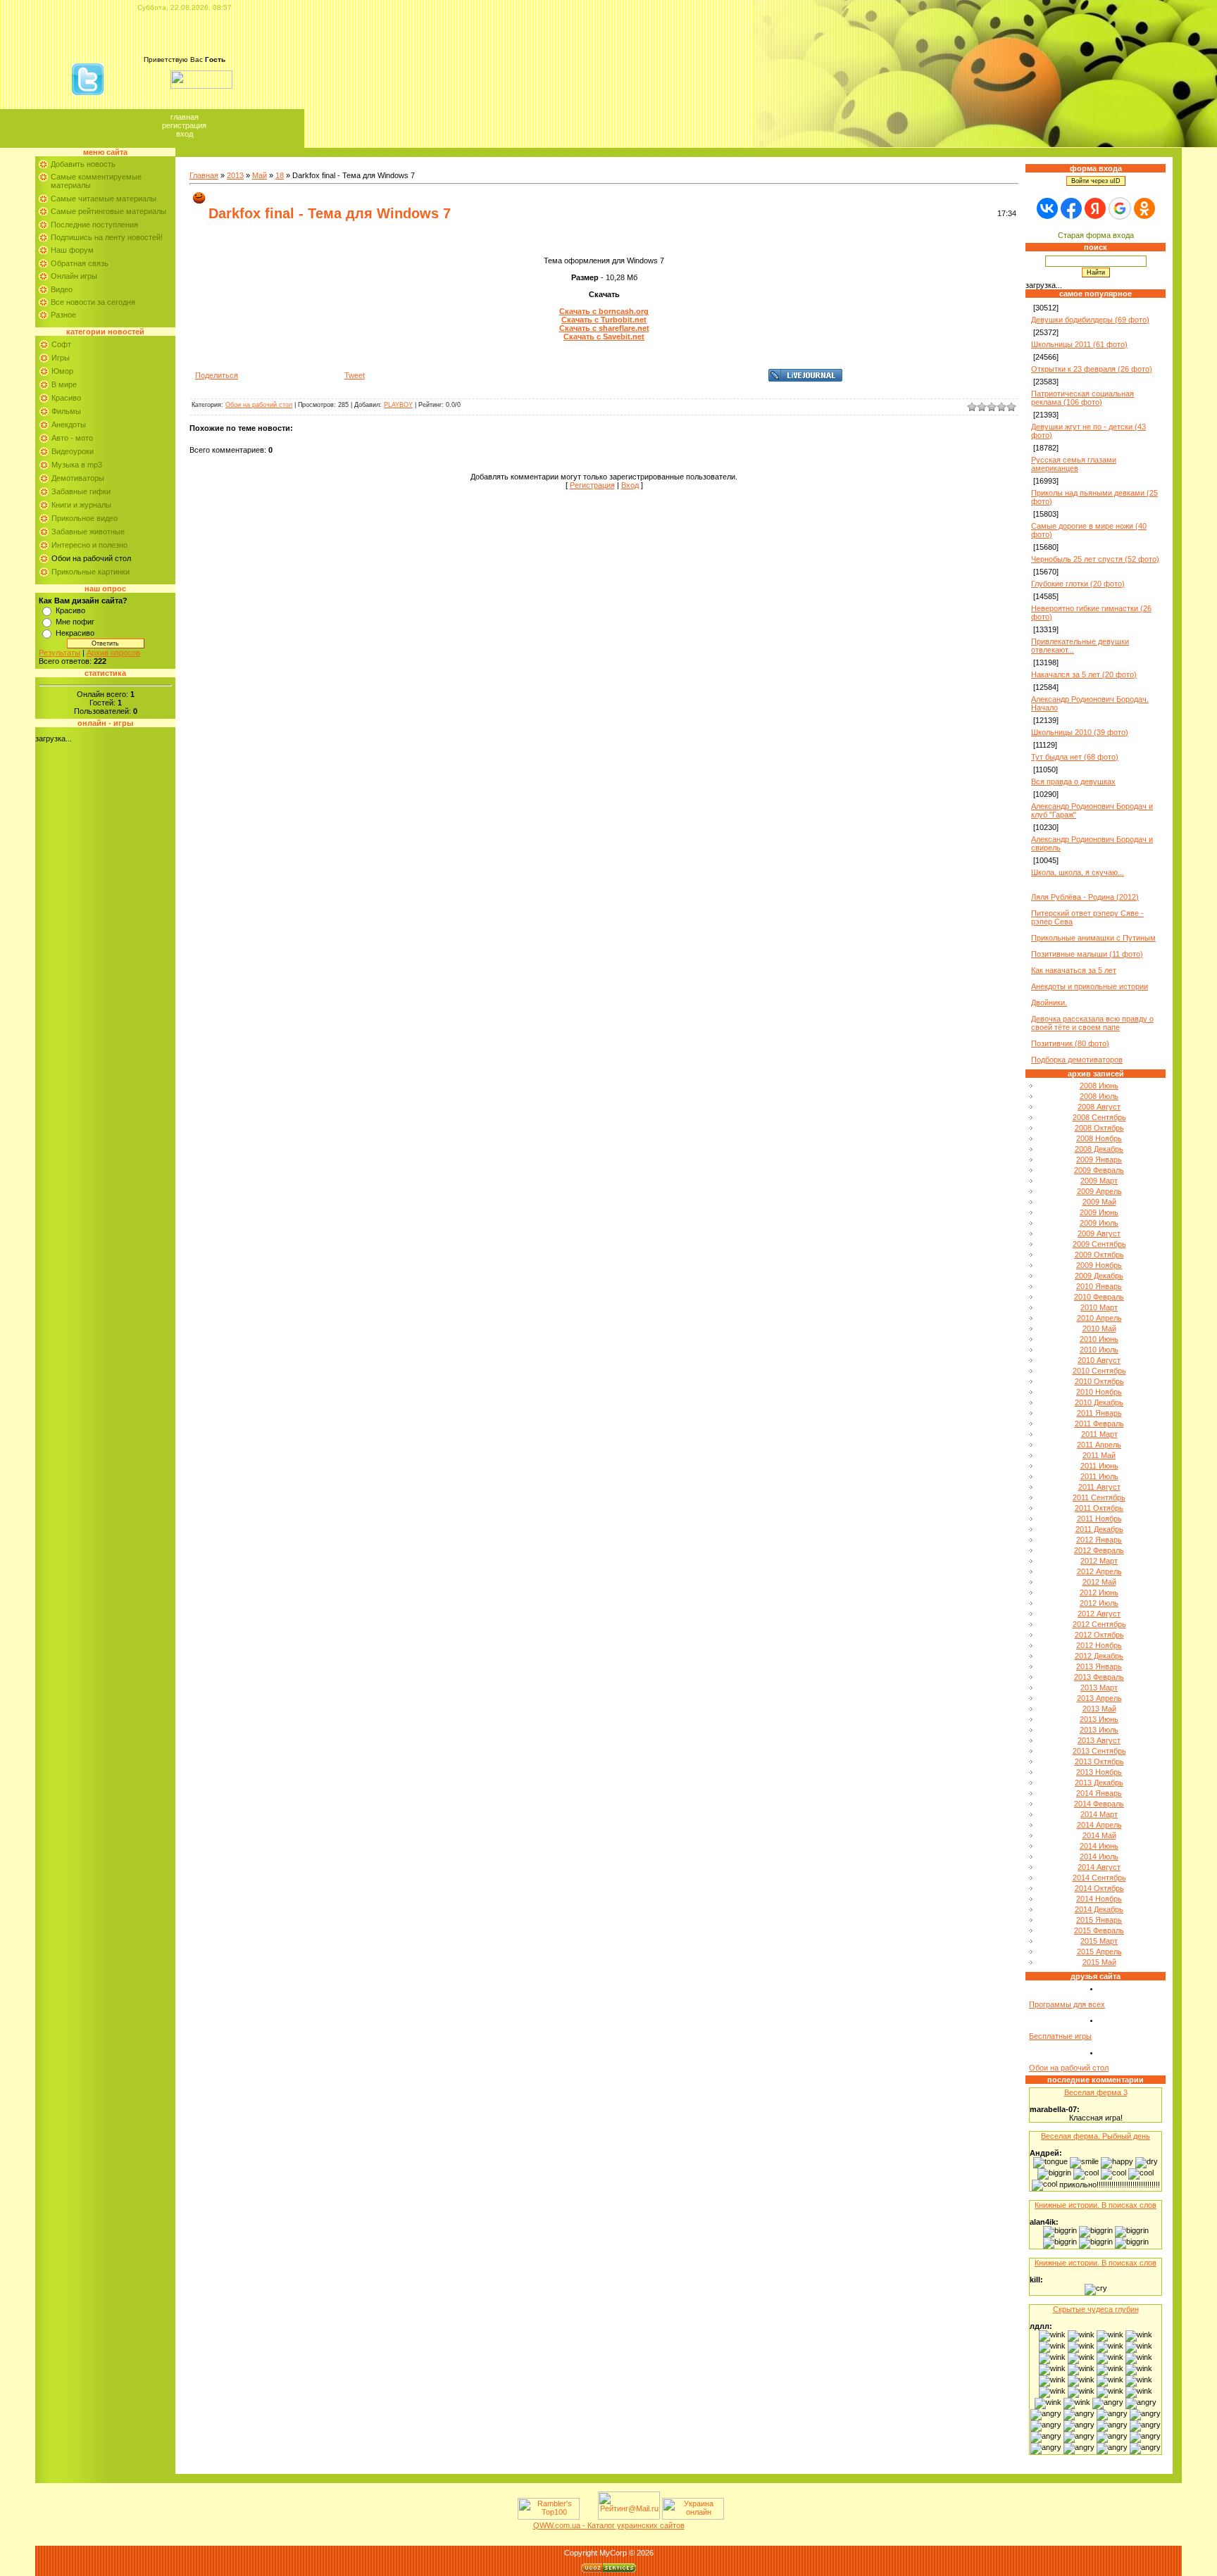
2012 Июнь (1099, 1592)
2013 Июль (1099, 1730)
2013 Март (1099, 1688)
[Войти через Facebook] (1071, 208)
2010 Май (1099, 1328)
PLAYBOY (398, 405)
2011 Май (1099, 1455)
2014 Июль (1099, 1856)
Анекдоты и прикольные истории (1090, 986)
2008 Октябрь (1099, 1128)
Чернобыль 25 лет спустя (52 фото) (1095, 559)
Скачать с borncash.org (604, 311)
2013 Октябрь (1099, 1761)
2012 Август (1099, 1614)
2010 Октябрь (1099, 1381)
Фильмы (66, 411)
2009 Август (1099, 1233)
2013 (235, 175)
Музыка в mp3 (77, 465)
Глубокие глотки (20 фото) (1078, 584)
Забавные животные (88, 532)
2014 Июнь (1099, 1846)
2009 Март (1099, 1181)
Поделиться (217, 375)
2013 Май (1099, 1709)
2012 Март (1099, 1561)
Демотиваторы (78, 478)
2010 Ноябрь (1099, 1392)
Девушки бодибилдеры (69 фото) (1090, 320)
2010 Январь (1099, 1286)
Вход (185, 134)
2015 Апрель (1099, 1952)
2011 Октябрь (1099, 1508)
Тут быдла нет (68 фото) (1075, 757)
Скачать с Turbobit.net (604, 320)
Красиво (66, 398)
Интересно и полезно (89, 545)
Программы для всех (1067, 2004)
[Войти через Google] (1120, 208)
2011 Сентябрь (1099, 1497)
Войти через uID (1096, 181)
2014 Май (1099, 1835)
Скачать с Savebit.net (604, 337)
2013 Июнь (1099, 1719)
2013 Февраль (1099, 1677)
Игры (61, 358)
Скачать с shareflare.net (604, 328)
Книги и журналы (81, 505)
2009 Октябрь (1099, 1255)
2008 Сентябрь (1099, 1117)
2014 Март (1099, 1814)
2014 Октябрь (1099, 1888)
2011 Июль (1099, 1476)
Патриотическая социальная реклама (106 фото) (1082, 398)
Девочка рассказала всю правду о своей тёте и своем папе (1092, 1023)
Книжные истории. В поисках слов (1096, 2205)
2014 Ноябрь (1099, 1899)
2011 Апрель (1099, 1445)
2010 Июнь (1099, 1339)
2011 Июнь (1099, 1466)
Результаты (60, 653)
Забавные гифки (81, 491)
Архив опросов (113, 653)
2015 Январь (1099, 1920)
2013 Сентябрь (1099, 1751)
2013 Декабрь (1099, 1783)
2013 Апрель (1099, 1698)
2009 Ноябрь (1099, 1265)
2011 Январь (1099, 1413)
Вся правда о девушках (1073, 781)
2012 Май (1099, 1582)
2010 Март (1099, 1307)
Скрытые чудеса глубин (1096, 2309)
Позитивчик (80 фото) (1070, 1043)
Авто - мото (72, 438)
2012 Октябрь (1099, 1635)
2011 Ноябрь (1099, 1519)
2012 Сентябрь (1099, 1624)
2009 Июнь (1099, 1212)
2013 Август (1099, 1740)
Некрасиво (75, 633)
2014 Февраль (1099, 1804)
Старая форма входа (1096, 235)
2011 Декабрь (1099, 1529)
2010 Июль (1099, 1350)
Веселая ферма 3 (1096, 2092)
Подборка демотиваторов (1077, 1060)
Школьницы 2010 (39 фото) (1080, 732)
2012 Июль (1099, 1603)
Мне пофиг (75, 622)
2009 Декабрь (1099, 1276)
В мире (64, 384)
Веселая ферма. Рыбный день (1096, 2136)
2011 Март (1099, 1434)
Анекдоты (69, 425)
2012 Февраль (1099, 1550)
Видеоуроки (73, 451)
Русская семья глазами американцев (1074, 464)
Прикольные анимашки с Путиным (1093, 938)
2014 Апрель (1099, 1825)
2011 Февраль (1099, 1424)
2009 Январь (1099, 1160)
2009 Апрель (1099, 1191)
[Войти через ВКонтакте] (1047, 208)
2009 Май (1099, 1202)
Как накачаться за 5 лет (1074, 970)
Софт (61, 344)
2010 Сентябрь (1099, 1371)
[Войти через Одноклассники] (1144, 208)
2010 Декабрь (1099, 1402)
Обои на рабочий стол (91, 558)
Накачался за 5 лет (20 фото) (1084, 674)
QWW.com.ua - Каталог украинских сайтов (609, 2525)
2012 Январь (1099, 1540)
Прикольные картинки (91, 572)
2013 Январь (1099, 1666)
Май (260, 175)
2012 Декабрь (1099, 1656)
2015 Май (1099, 1962)
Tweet (355, 375)
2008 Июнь (1099, 1086)
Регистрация (184, 125)
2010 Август (1099, 1360)
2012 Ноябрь (1099, 1645)
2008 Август (1099, 1107)
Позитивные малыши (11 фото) (1087, 954)
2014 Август (1099, 1867)
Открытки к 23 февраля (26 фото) (1092, 369)
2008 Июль (1099, 1096)
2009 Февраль (1099, 1170)
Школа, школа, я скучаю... (1078, 872)
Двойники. (1049, 1003)
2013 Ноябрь (1099, 1772)
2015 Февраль (1099, 1930)
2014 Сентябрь (1099, 1878)
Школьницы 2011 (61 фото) (1079, 344)
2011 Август (1099, 1487)
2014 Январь (1099, 1793)
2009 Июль (1099, 1223)
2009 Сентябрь (1099, 1244)
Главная (185, 117)
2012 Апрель (1099, 1571)
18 (280, 175)
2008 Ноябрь (1099, 1138)
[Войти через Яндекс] (1095, 208)
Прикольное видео (85, 518)
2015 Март (1099, 1941)
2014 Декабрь (1099, 1909)
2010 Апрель (1099, 1318)
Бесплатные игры (1060, 2036)
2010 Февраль (1099, 1297)
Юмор (62, 371)
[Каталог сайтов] (587, 2517)
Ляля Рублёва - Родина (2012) (1085, 897)
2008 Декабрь (1099, 1149)
